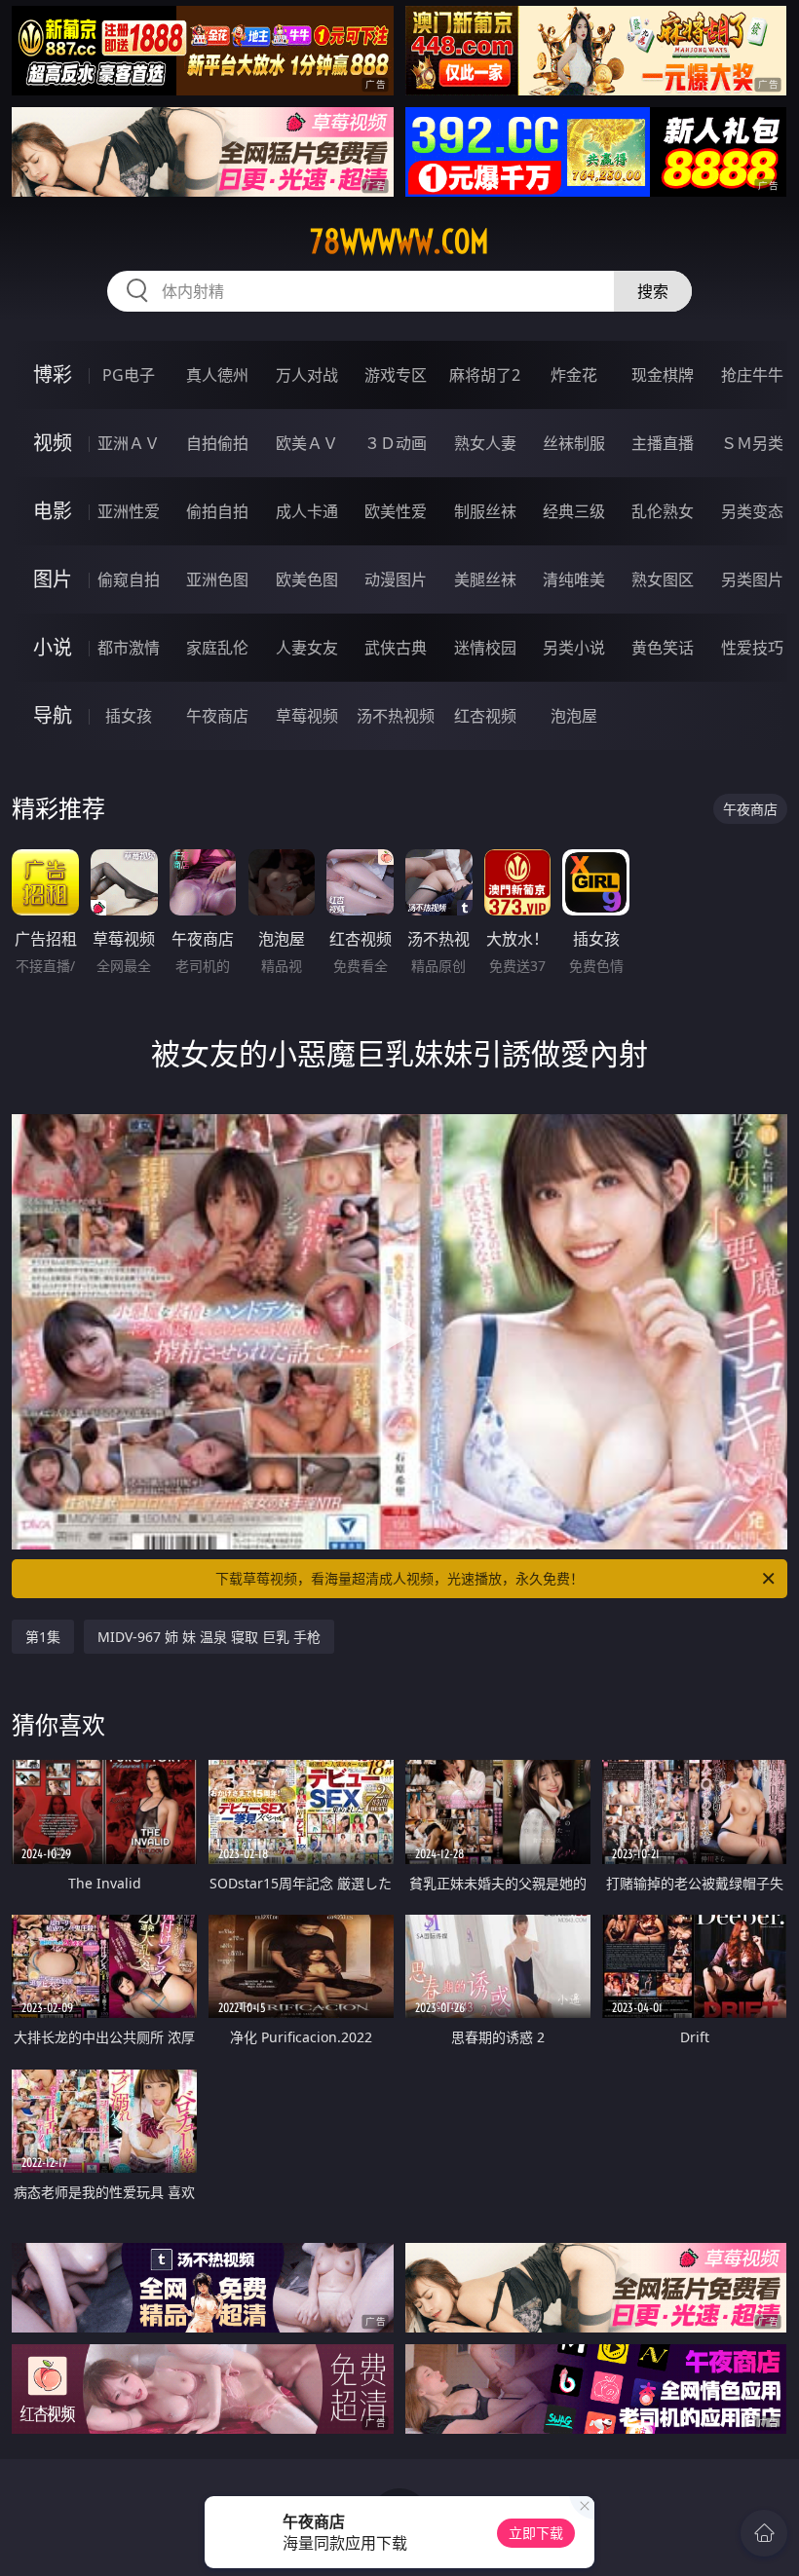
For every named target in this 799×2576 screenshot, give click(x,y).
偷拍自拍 (217, 511)
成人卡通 (307, 511)
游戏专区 (396, 375)
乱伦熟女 (663, 511)
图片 (53, 579)
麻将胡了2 (485, 375)
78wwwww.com (399, 242)
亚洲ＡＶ (129, 443)
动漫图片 (396, 579)
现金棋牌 (663, 375)
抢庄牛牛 (752, 375)
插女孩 (129, 716)
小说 (53, 647)
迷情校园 (485, 648)
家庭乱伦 (217, 648)
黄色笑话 (663, 648)
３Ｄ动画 (396, 443)
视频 (53, 443)
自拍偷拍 (217, 443)
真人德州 (217, 375)
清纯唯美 (574, 579)
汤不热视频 (396, 716)
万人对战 (307, 375)
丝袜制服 (574, 443)
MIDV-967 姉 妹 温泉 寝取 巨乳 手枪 (209, 1637)
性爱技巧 (752, 648)
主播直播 (663, 443)
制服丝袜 (485, 511)
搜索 (653, 291)
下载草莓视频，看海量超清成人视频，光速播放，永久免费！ (399, 1578)
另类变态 (752, 511)
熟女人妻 (485, 443)
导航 (53, 715)
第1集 (43, 1637)
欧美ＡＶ (307, 443)
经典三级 (574, 511)
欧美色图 (307, 579)
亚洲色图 (217, 579)
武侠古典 (396, 648)
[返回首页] (764, 2533)
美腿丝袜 (485, 579)
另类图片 (752, 579)
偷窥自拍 (129, 579)
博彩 (53, 374)
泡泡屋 (574, 716)
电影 (53, 511)
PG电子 (129, 375)
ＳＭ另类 (752, 443)
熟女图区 (663, 579)
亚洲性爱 (129, 511)
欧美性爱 (396, 511)
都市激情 (129, 648)
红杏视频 (485, 716)
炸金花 (574, 375)
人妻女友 (307, 648)
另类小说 (574, 648)
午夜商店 (217, 716)
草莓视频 (307, 716)
